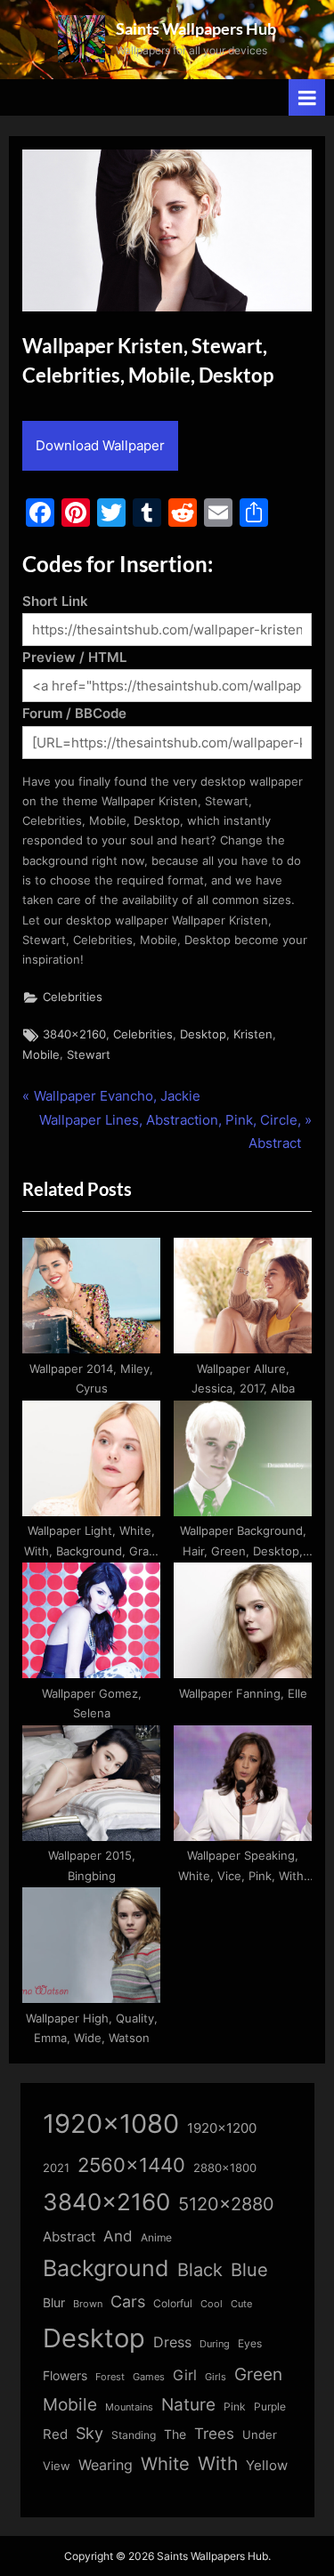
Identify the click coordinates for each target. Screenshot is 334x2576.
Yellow (267, 2466)
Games (149, 2377)
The (175, 2434)
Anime (156, 2237)
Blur (54, 2303)
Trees (214, 2434)
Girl (185, 2375)
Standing (134, 2435)
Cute (241, 2304)
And (118, 2236)
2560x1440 (131, 2164)
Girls (216, 2377)
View (57, 2466)
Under (260, 2435)
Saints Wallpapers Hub (196, 28)
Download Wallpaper (100, 445)
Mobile (41, 1055)
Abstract (69, 2237)
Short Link (55, 601)
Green (258, 2374)
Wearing (106, 2465)
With (218, 2463)
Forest (110, 2377)
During (215, 2344)
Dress (172, 2342)
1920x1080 (111, 2124)
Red (55, 2434)
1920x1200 (222, 2128)
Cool (212, 2304)
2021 (56, 2168)
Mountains (129, 2407)
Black (200, 2270)
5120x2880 (226, 2204)
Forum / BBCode (74, 713)
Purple (270, 2407)
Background (106, 2268)
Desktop (203, 1034)
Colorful (173, 2303)
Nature (188, 2405)
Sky (90, 2433)
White (165, 2463)
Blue (249, 2269)
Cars (128, 2301)
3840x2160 (74, 1034)
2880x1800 (225, 2168)
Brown (88, 2304)
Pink (235, 2406)
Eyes (250, 2343)
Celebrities (73, 997)
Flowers (65, 2376)
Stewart (89, 1055)
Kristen (253, 1034)
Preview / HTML (74, 657)
